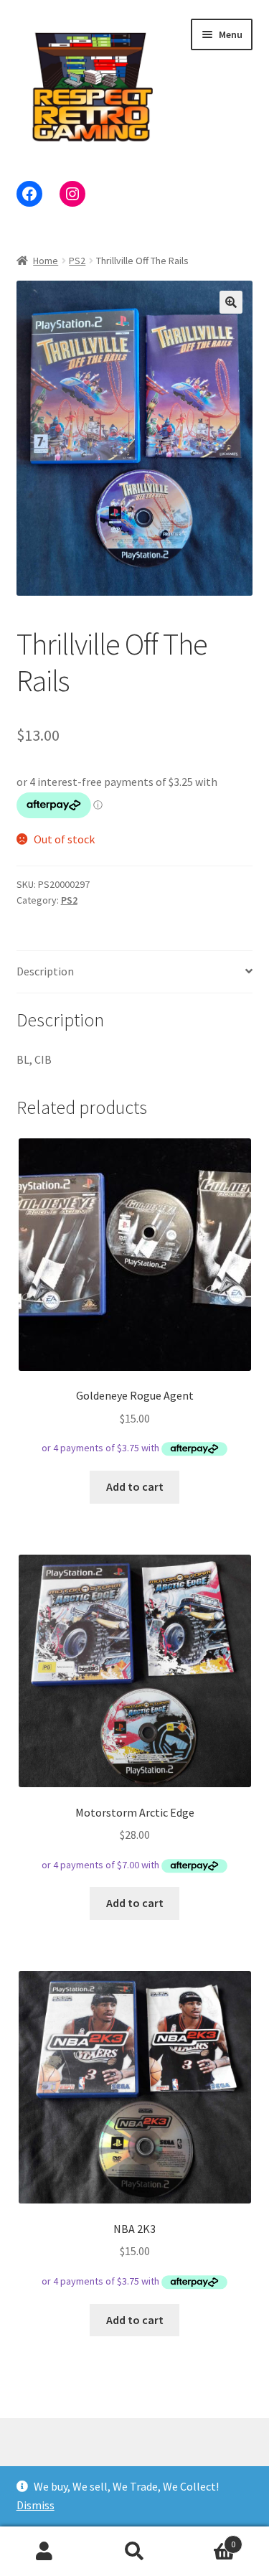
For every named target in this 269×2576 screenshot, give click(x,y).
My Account (45, 2552)
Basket (207, 2539)
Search (134, 2552)
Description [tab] (45, 971)
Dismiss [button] (36, 2505)
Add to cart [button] (135, 1486)
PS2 (77, 261)
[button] (231, 302)
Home (46, 261)
